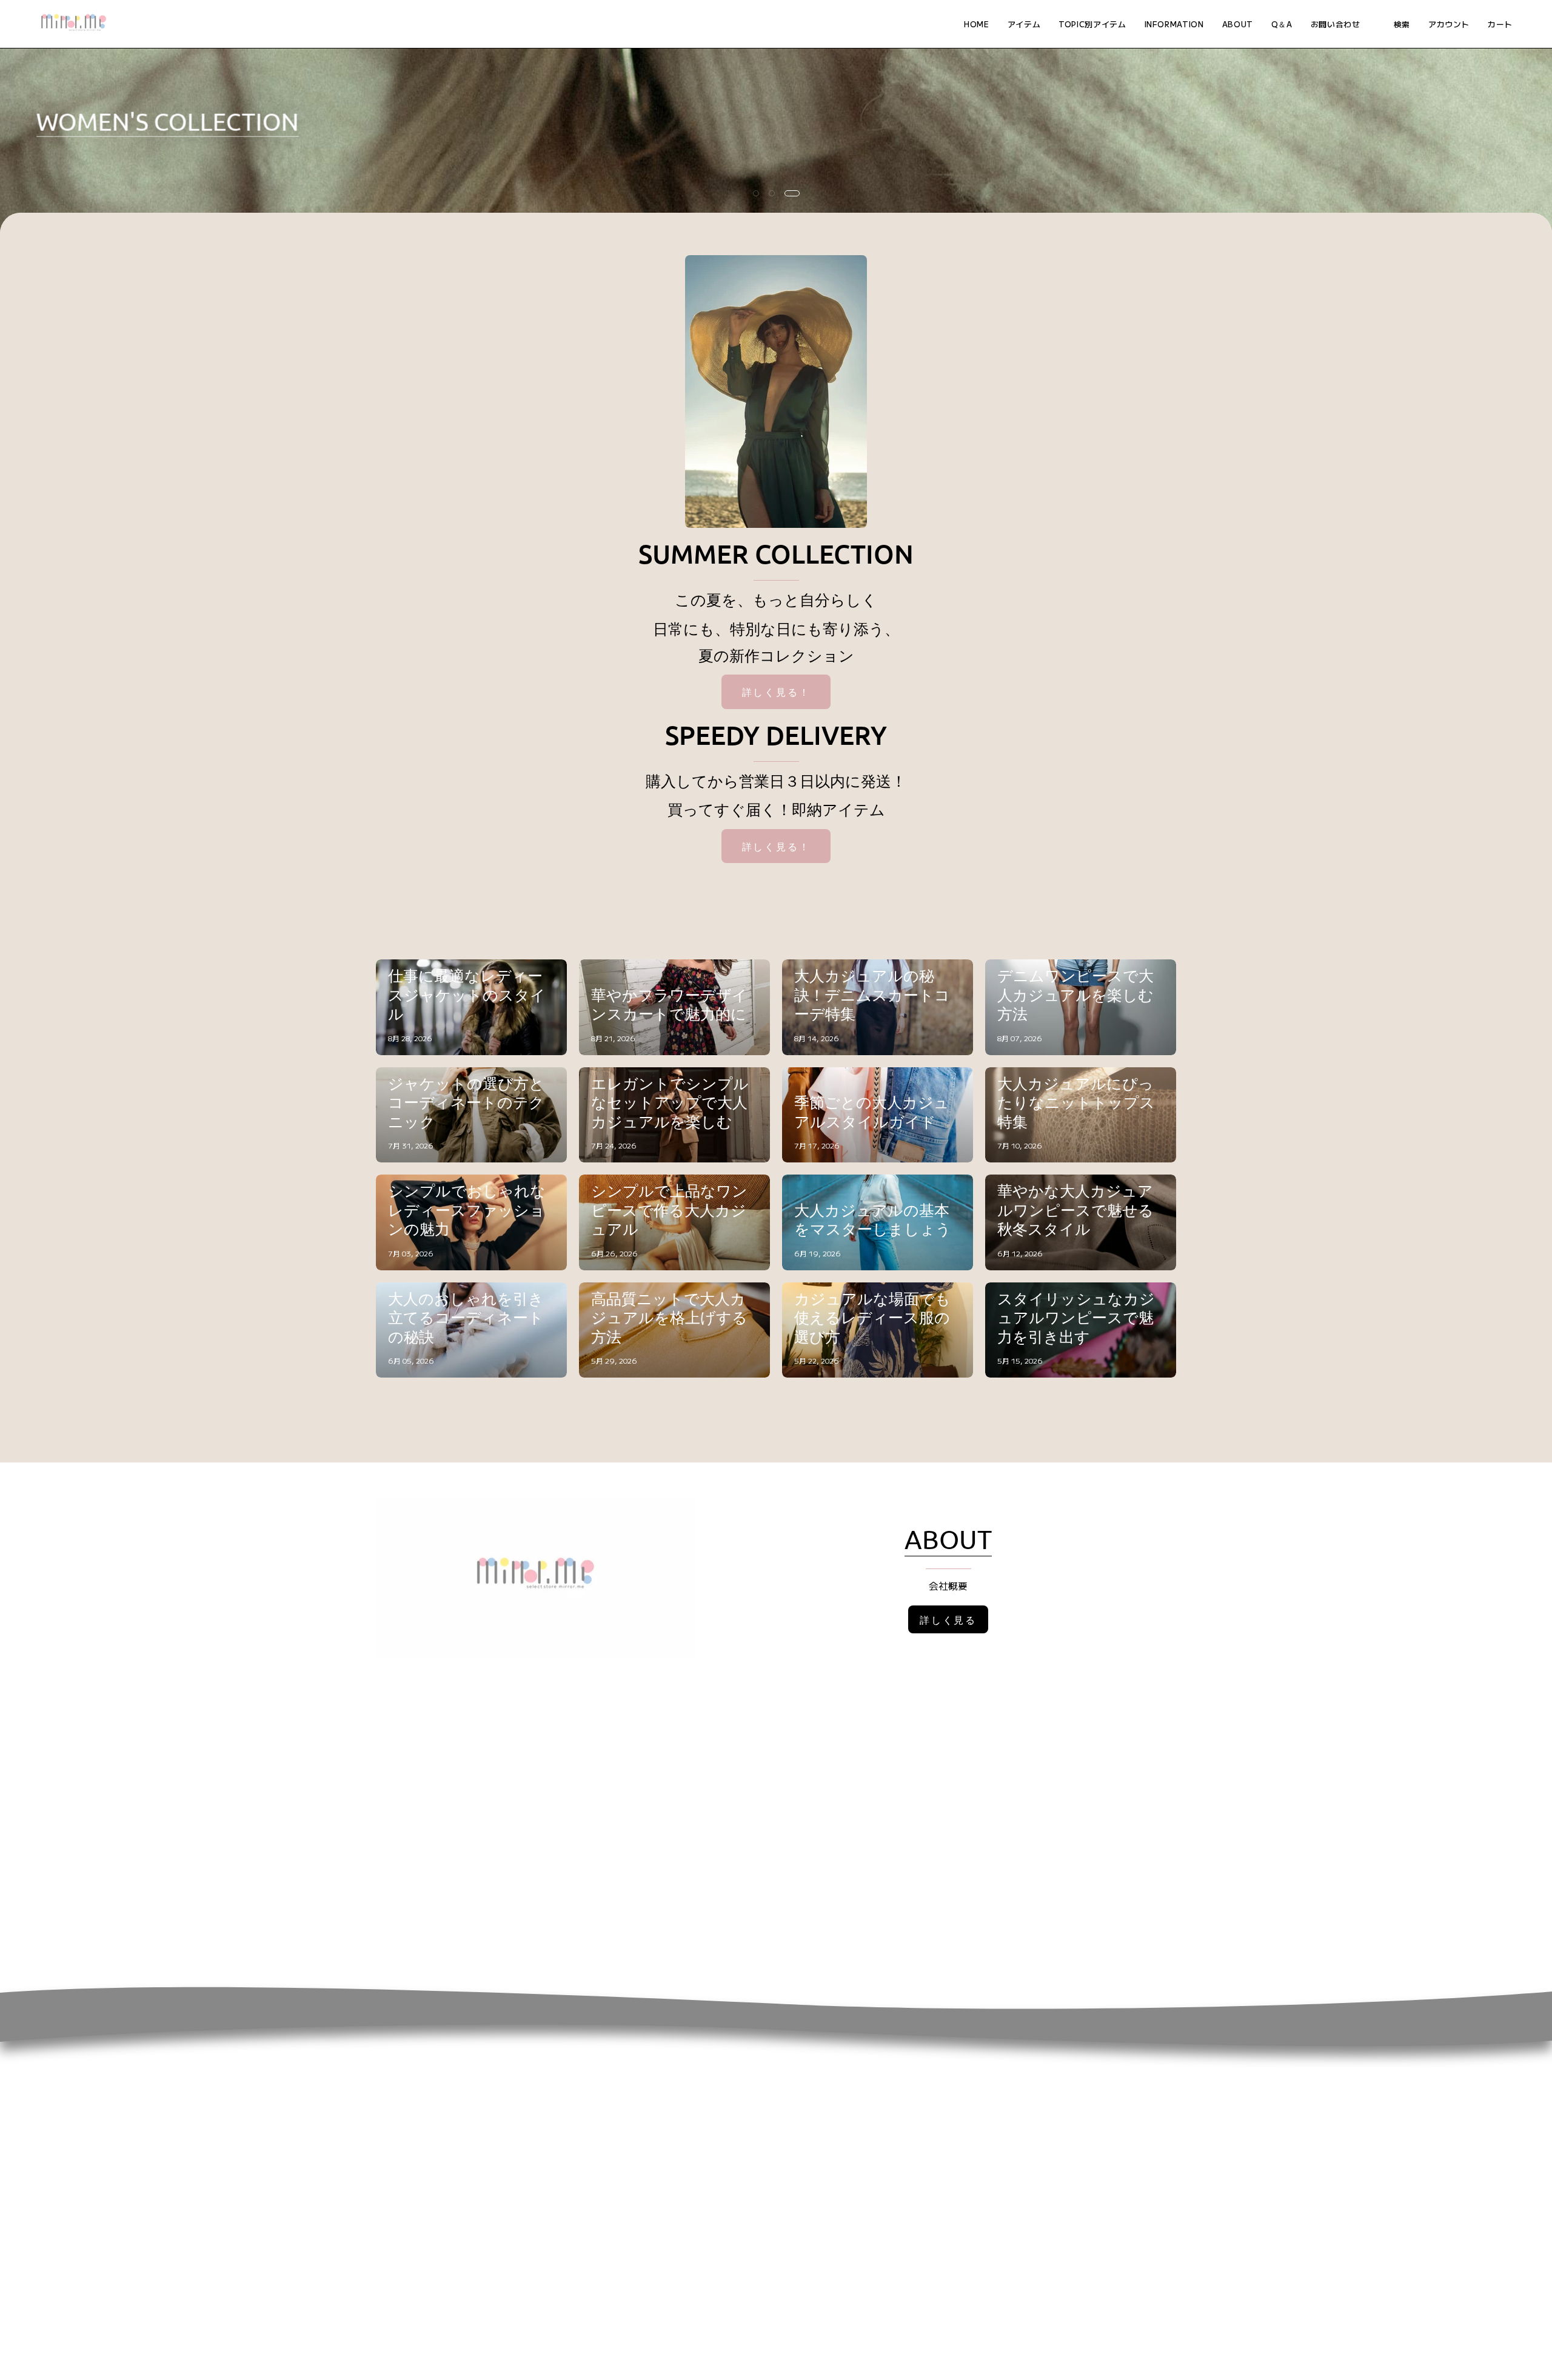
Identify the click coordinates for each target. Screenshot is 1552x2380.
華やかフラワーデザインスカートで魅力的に (669, 1005)
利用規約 (1014, 2145)
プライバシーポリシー (1043, 2105)
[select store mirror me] (73, 24)
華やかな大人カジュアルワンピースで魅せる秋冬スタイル (1075, 1210)
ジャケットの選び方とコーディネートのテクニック (466, 1102)
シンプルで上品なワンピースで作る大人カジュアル (669, 1210)
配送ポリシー (1024, 2085)
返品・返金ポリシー (1038, 2065)
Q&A (673, 2065)
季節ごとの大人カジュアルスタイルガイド (872, 1112)
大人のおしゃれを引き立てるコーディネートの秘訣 (466, 1318)
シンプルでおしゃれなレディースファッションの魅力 (467, 1210)
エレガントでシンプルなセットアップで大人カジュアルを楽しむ (670, 1102)
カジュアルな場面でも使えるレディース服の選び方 (872, 1318)
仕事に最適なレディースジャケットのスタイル (467, 995)
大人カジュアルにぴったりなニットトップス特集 (1076, 1102)
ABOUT (948, 1539)
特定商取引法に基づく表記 (1052, 2125)
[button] (1092, 24)
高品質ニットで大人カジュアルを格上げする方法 (669, 1318)
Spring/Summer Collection (208, 122)
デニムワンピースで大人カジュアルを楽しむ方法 (1075, 995)
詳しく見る (948, 1619)
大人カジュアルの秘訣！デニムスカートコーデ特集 (872, 995)
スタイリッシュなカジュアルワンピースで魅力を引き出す (1076, 1318)
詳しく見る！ (776, 692)
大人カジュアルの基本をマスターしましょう (873, 1220)
